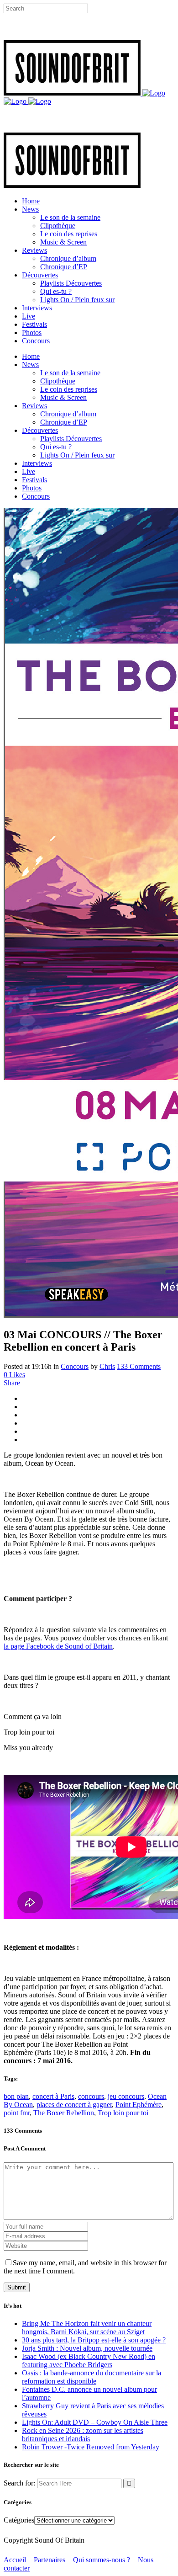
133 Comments (139, 1366)
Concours (75, 1366)
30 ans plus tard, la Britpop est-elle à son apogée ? (94, 2340)
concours (91, 2096)
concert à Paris (53, 2096)
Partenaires (50, 2560)
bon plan (16, 2096)
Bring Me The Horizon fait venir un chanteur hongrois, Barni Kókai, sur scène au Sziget (87, 2328)
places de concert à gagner (74, 2105)
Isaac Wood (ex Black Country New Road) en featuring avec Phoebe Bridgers (89, 2360)
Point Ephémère (139, 2105)
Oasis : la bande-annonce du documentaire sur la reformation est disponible (92, 2377)
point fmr (17, 2113)
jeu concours (126, 2096)
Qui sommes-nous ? (102, 2560)
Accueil (15, 2560)
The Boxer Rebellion (64, 2113)
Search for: (19, 2483)
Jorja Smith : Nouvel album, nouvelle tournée (87, 2348)
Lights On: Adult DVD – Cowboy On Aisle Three (95, 2422)
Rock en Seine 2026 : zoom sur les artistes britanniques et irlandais (83, 2435)
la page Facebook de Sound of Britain (58, 1646)
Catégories (19, 2520)
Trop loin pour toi (123, 2113)
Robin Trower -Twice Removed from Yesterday (91, 2447)
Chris (107, 1366)
